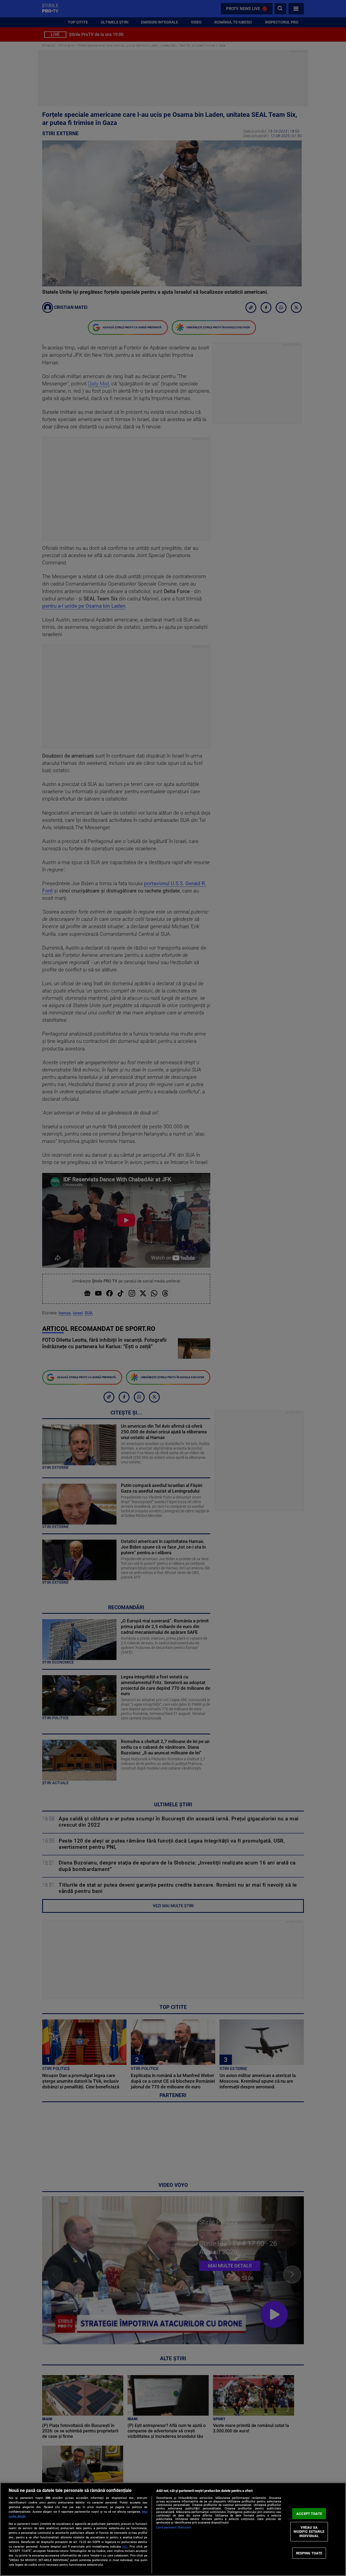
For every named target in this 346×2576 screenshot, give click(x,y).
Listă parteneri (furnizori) (174, 2527)
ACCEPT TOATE (309, 2514)
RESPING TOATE (309, 2553)
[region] (173, 2529)
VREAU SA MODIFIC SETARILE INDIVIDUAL (309, 2532)
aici (125, 2547)
